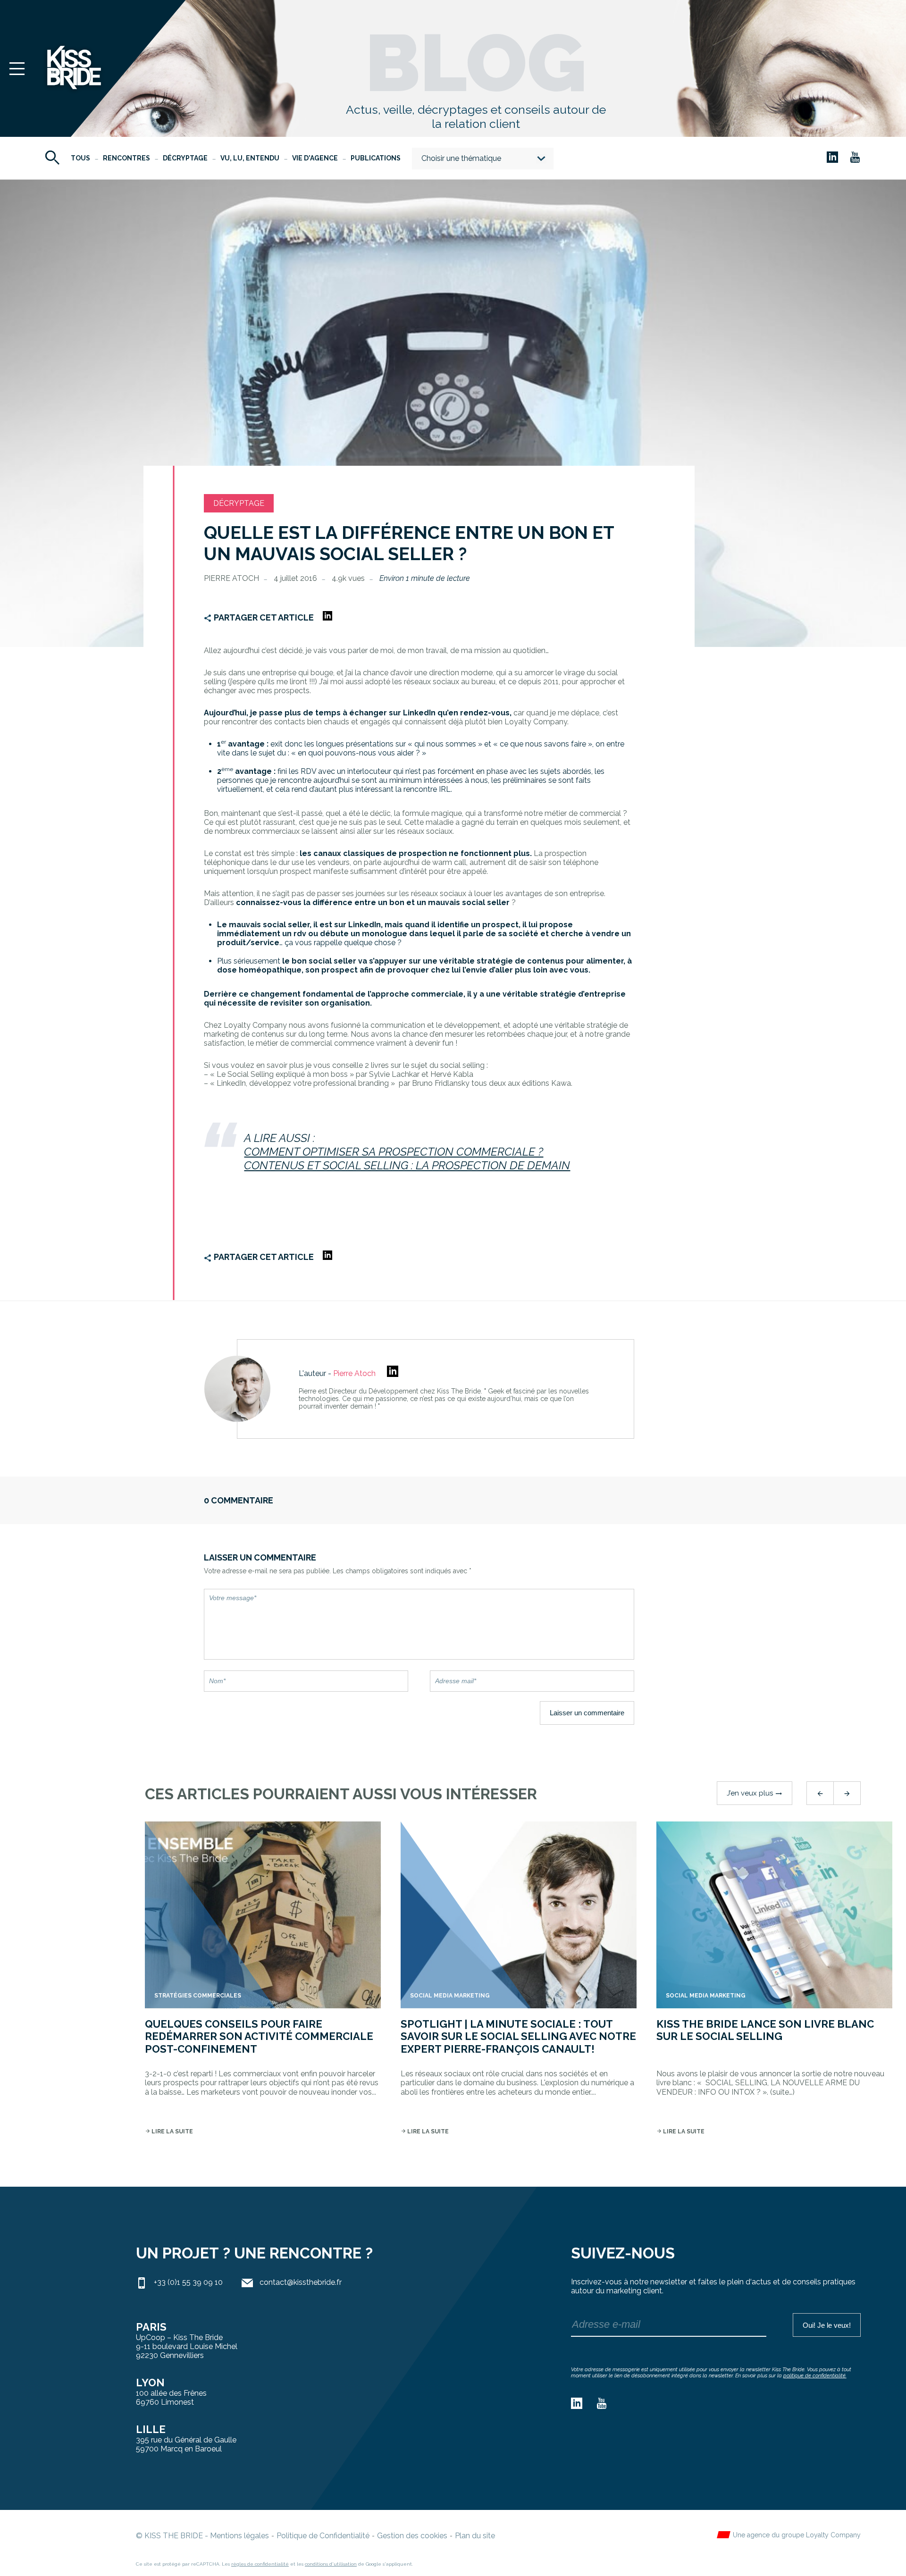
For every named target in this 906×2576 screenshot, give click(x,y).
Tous (80, 158)
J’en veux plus (755, 1793)
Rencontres (126, 158)
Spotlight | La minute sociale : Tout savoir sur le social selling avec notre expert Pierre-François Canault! (518, 2036)
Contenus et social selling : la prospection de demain (407, 1165)
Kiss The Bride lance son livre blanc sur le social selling (765, 2030)
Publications (376, 158)
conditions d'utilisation (331, 2564)
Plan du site (475, 2536)
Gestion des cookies (412, 2536)
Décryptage (185, 158)
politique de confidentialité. (815, 2376)
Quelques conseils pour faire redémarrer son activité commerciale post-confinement (259, 2036)
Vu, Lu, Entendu (250, 158)
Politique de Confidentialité (323, 2536)
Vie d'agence (315, 158)
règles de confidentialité (260, 2564)
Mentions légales (239, 2536)
